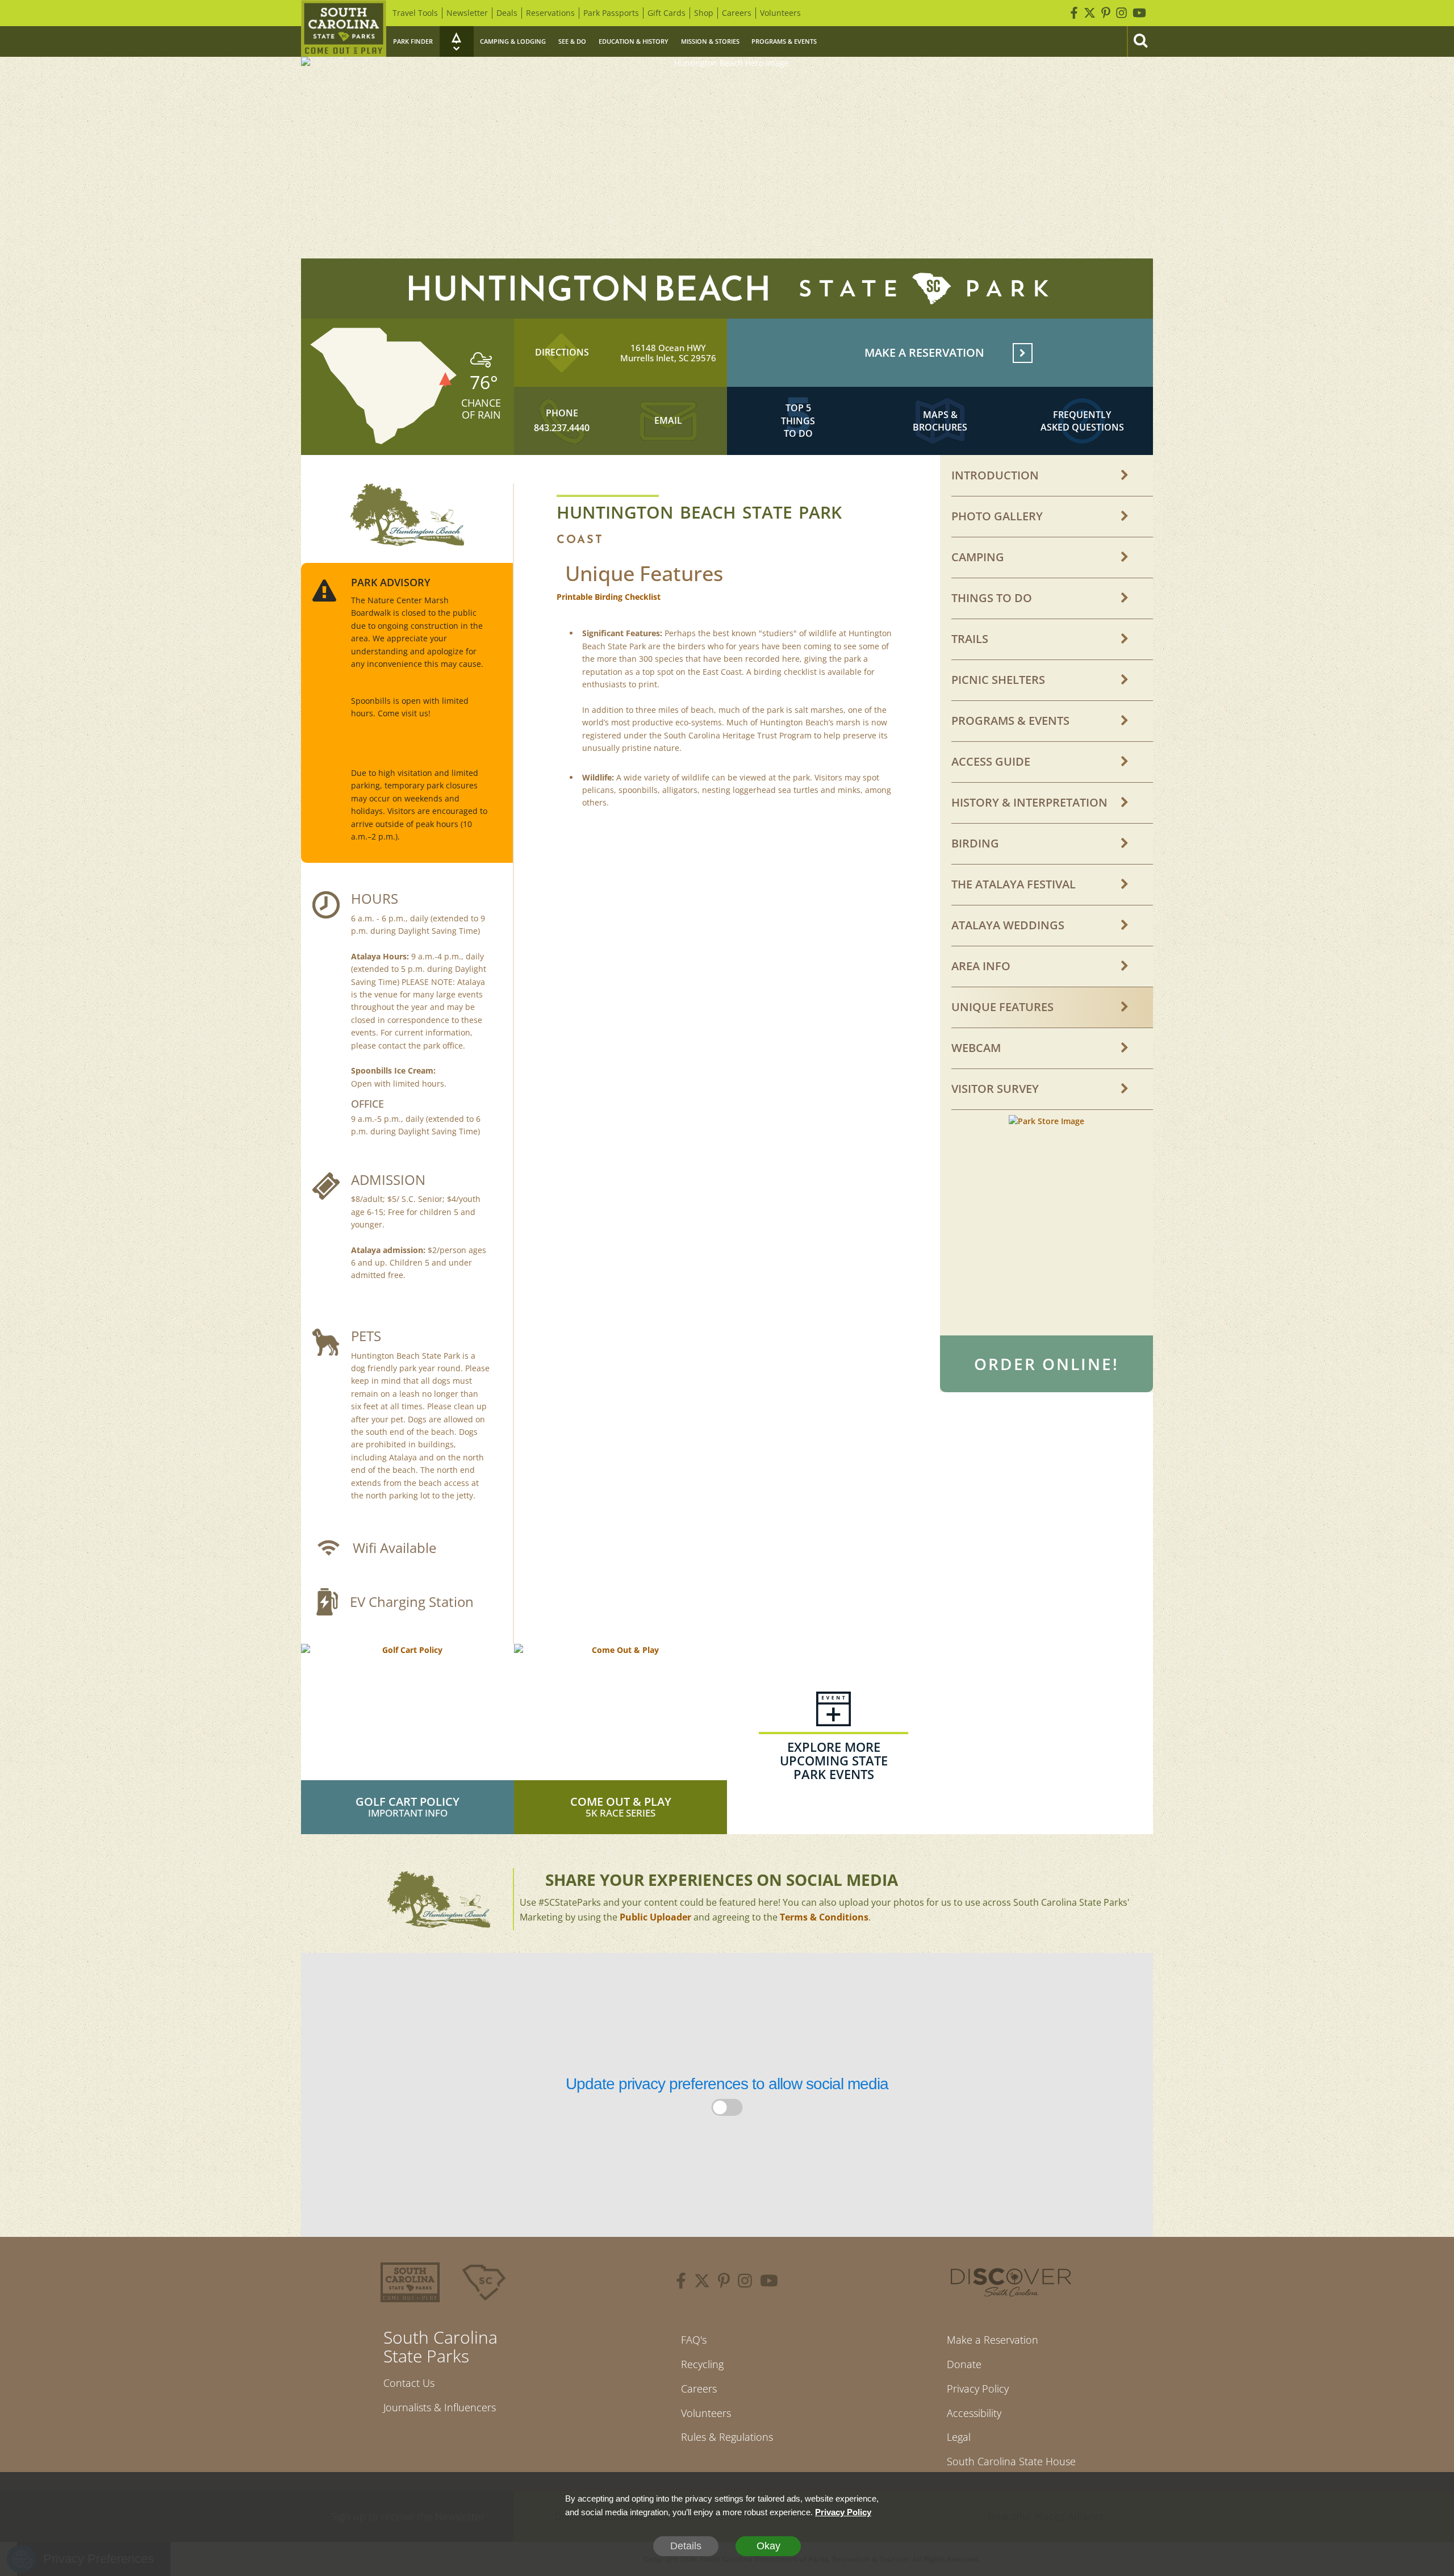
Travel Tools (415, 13)
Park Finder (413, 41)
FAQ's (694, 2340)
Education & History (634, 41)
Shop (704, 13)
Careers (737, 13)
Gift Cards (667, 13)
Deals (507, 13)
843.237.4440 (562, 428)
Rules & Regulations (727, 2437)
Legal (959, 2437)
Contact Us (409, 2383)
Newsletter (467, 13)
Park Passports (611, 13)
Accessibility (974, 2413)
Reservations (550, 13)
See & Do (572, 41)
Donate (964, 2364)
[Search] (1140, 41)
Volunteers (780, 13)
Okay (768, 2546)
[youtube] (769, 2282)
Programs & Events (784, 41)
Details (686, 2546)
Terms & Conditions (824, 1917)
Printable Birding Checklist (609, 597)
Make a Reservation (993, 2340)
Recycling (702, 2364)
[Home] (344, 28)
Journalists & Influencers (440, 2407)
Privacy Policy (978, 2389)
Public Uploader (655, 1917)
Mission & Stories (710, 41)
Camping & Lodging (513, 41)
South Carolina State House (1011, 2461)
